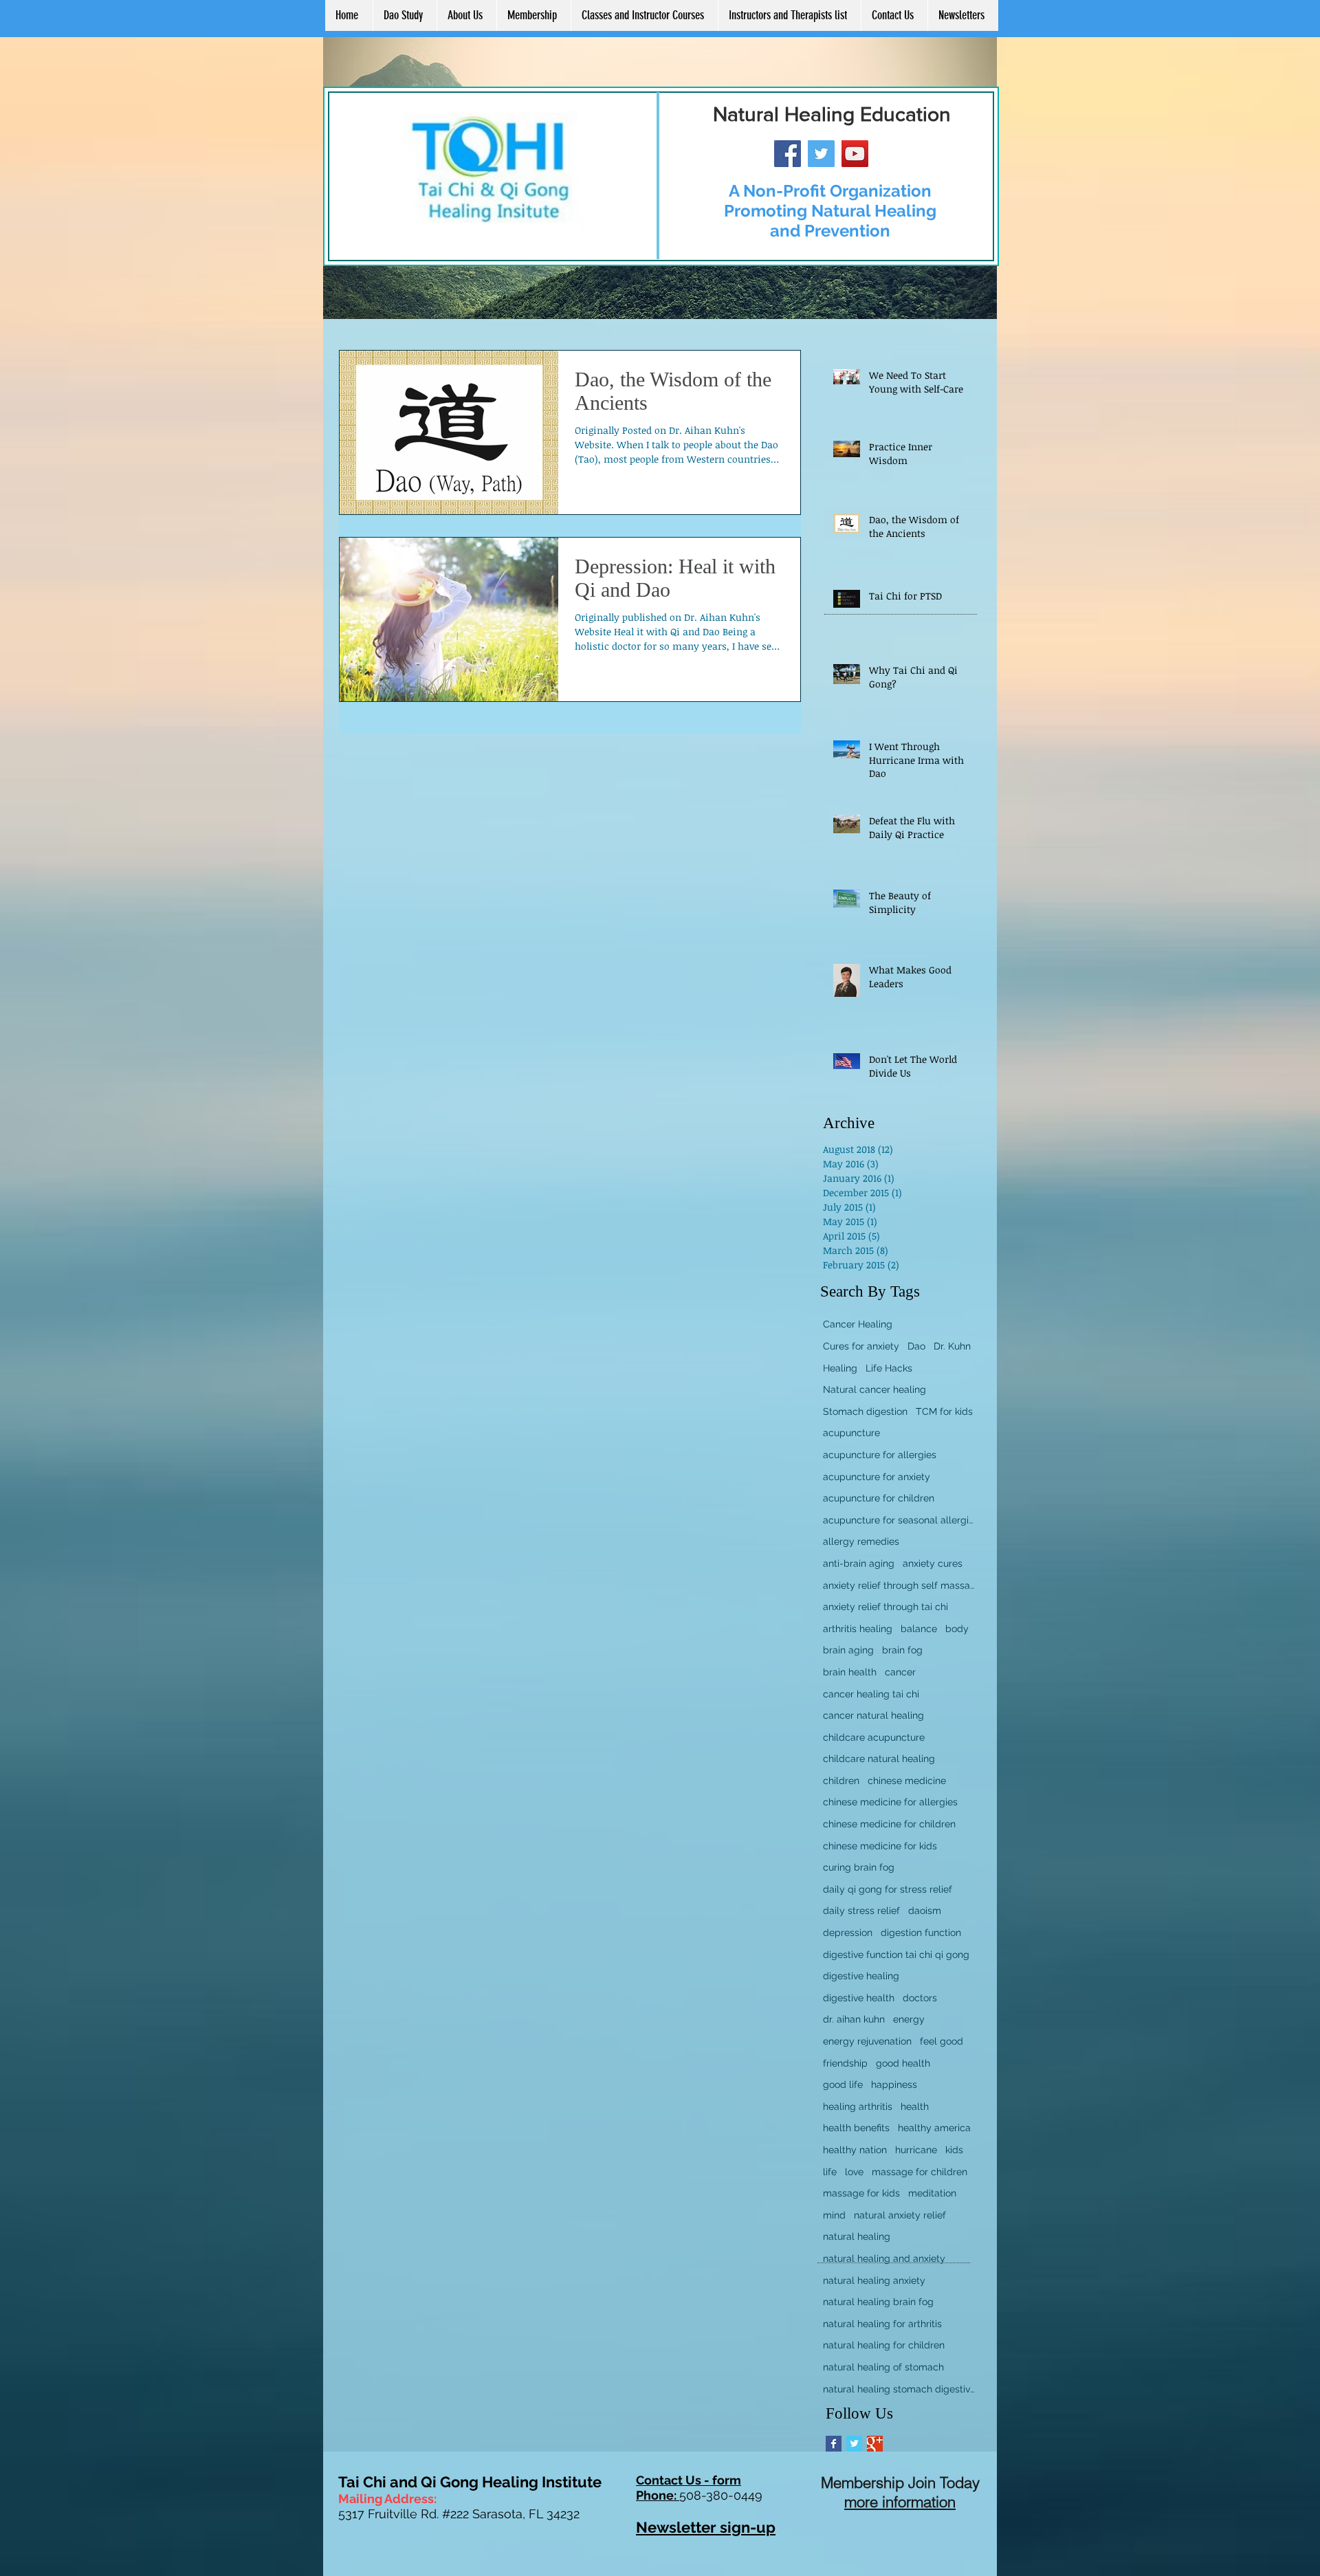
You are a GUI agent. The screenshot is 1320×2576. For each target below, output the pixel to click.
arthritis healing (858, 1629)
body (957, 1629)
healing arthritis (858, 2106)
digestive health (859, 1998)
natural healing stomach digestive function (899, 2389)
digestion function (921, 1933)
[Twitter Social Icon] (821, 154)
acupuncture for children (879, 1498)
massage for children (920, 2172)
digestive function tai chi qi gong (896, 1955)
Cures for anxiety (861, 1346)
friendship (845, 2063)
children (841, 1781)
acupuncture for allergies (880, 1455)
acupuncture (851, 1433)
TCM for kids (944, 1411)
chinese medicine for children (889, 1824)
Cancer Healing (858, 1324)
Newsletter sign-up (706, 2527)
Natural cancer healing (874, 1389)
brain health (850, 1672)
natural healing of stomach (883, 2367)
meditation (932, 2193)
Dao (916, 1346)
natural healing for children (884, 2345)
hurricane (916, 2150)
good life (843, 2084)
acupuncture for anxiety (877, 1477)
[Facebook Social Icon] (788, 154)
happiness (894, 2084)
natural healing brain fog (878, 2302)
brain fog (902, 1650)
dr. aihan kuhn (854, 2019)
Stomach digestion (865, 1411)
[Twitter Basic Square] (854, 2444)
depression (848, 1933)
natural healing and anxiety (884, 2258)
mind (834, 2215)
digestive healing (861, 1976)
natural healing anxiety (874, 2280)
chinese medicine (907, 1781)
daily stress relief (861, 1911)
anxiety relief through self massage (899, 1585)
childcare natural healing (879, 1759)
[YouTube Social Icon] (855, 154)
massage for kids (861, 2193)
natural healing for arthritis (882, 2324)
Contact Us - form (689, 2480)
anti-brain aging (859, 1563)
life (830, 2172)
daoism (925, 1911)
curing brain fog (859, 1867)
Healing (840, 1368)
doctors (920, 1998)
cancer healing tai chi (871, 1694)
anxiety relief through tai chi (885, 1607)
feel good (942, 2041)
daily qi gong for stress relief (888, 1889)
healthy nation (855, 2150)
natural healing (857, 2236)
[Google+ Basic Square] (875, 2444)
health (915, 2106)
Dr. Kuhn (952, 1346)
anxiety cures (933, 1563)
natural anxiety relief (900, 2215)
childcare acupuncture (874, 1737)
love (854, 2172)
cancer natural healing (873, 1715)
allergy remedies (861, 1541)
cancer (900, 1672)
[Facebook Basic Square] (834, 2444)
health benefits (856, 2128)
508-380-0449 (721, 2495)
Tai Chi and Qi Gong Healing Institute (470, 2482)
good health (903, 2063)
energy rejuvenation (867, 2041)
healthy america (934, 2128)
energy (909, 2019)
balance (919, 1629)
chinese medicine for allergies (890, 1802)
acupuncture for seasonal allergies (899, 1520)
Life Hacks (889, 1368)
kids (954, 2150)
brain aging (848, 1650)
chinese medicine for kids (880, 1846)
